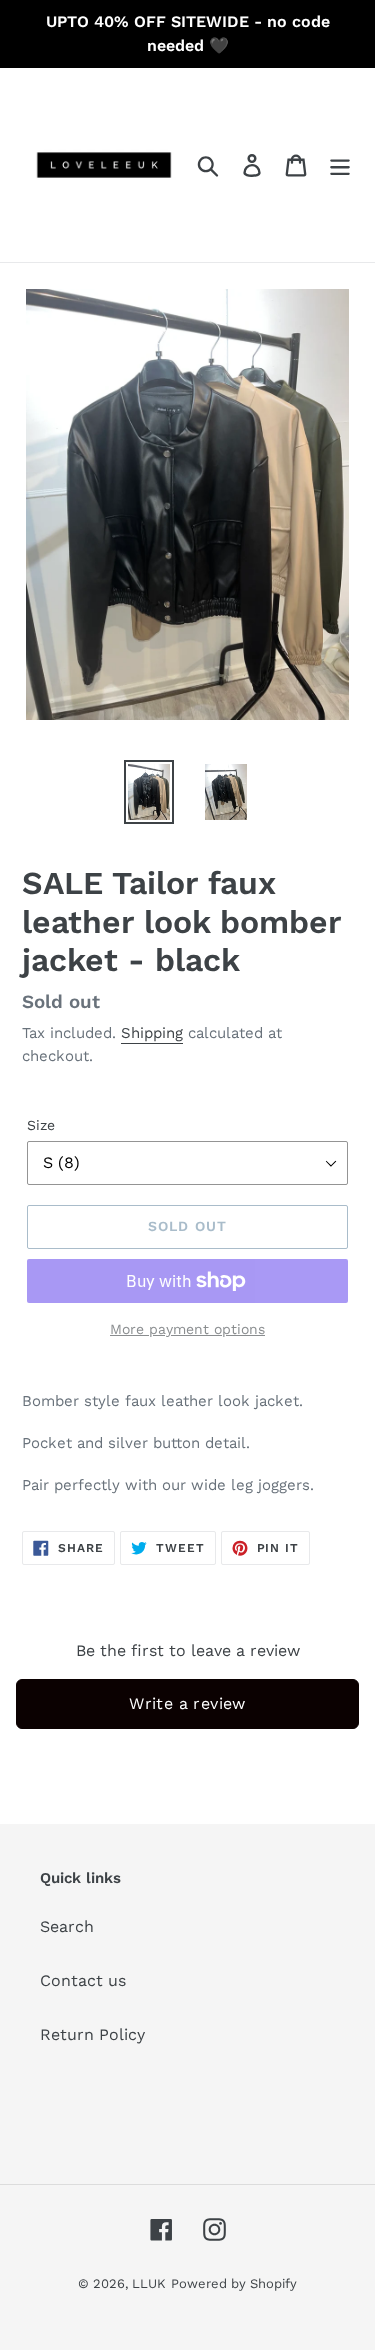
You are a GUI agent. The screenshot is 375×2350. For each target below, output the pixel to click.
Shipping (152, 1033)
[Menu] (340, 165)
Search (67, 1926)
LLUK (149, 2283)
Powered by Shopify (234, 2283)
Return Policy (92, 2034)
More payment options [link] (187, 1329)
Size (41, 1125)
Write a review (187, 1703)
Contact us (83, 1980)
